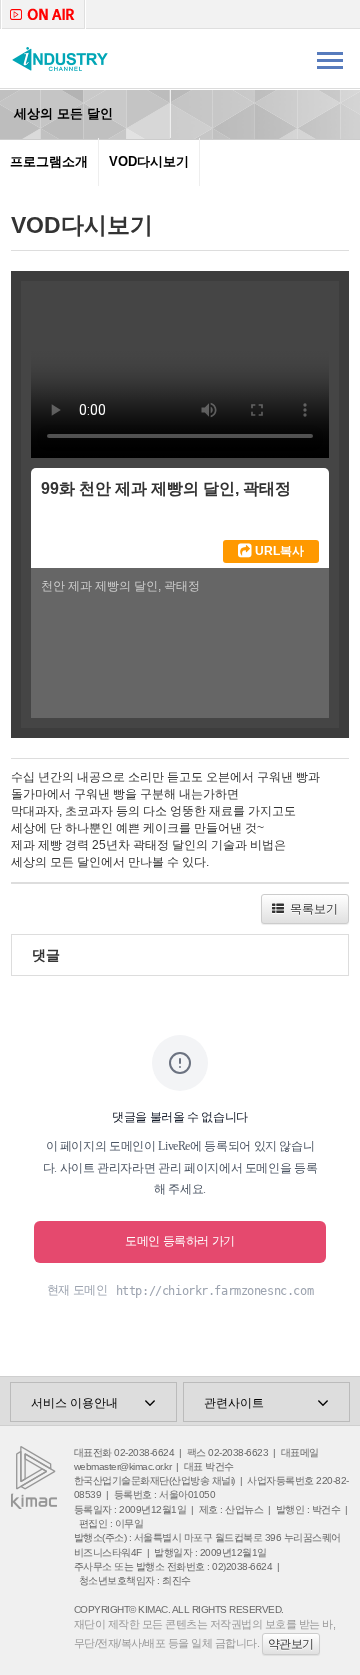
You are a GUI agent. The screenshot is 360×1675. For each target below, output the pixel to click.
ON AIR (43, 14)
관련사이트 (234, 1403)
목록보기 (311, 909)
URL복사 (278, 551)
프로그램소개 (49, 161)
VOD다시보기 (149, 161)
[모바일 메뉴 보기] (330, 59)
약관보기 (291, 1644)
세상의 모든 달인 (61, 113)
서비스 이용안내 (74, 1403)
